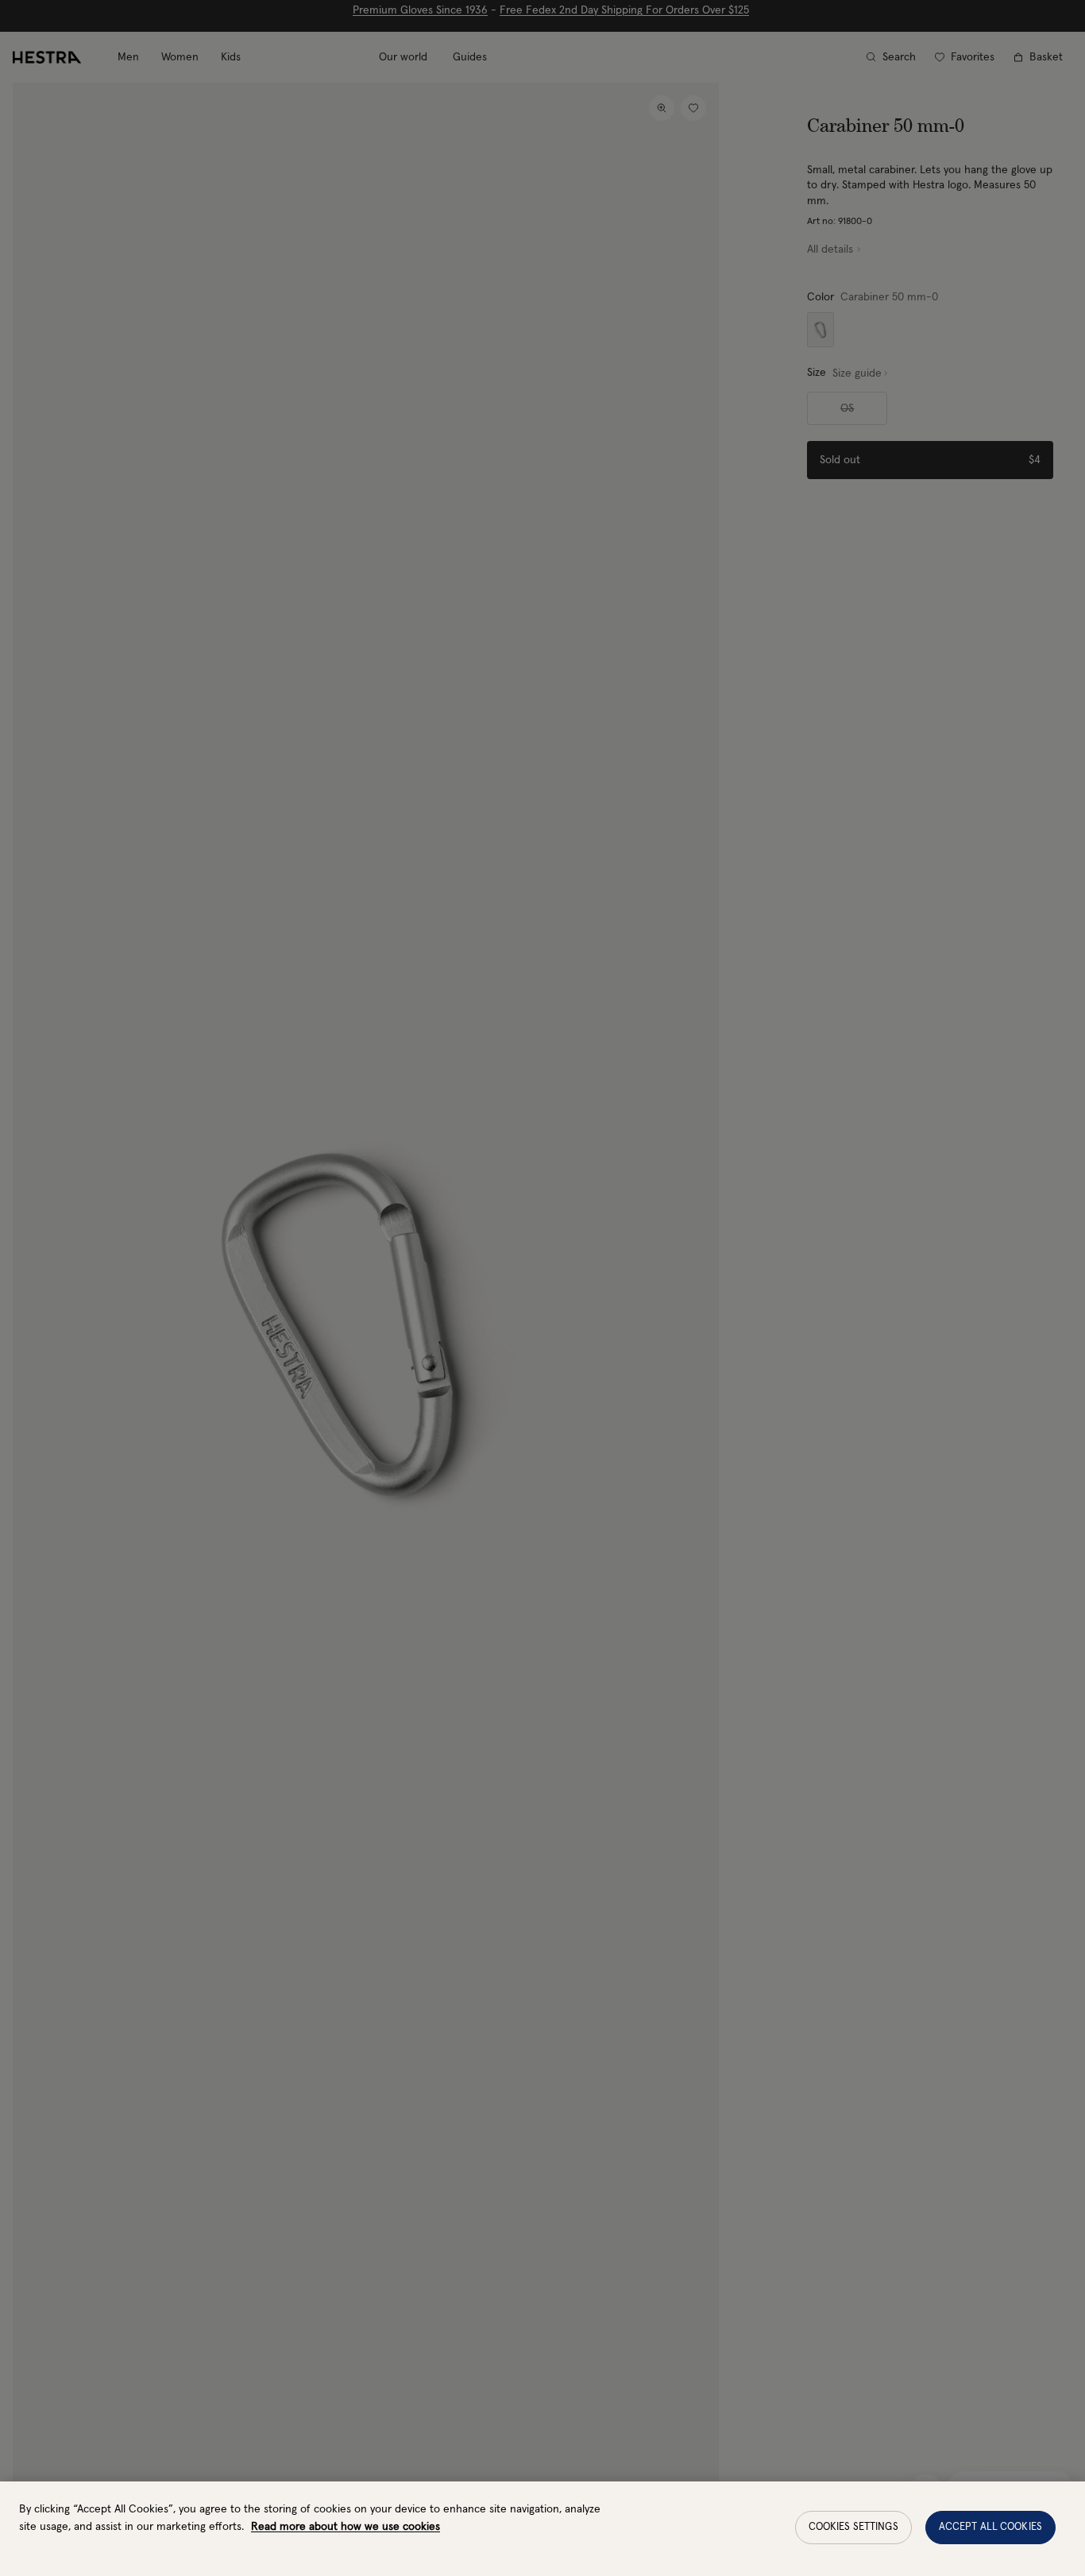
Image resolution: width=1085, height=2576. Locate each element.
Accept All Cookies (990, 2527)
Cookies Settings (853, 2527)
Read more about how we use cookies (346, 2527)
